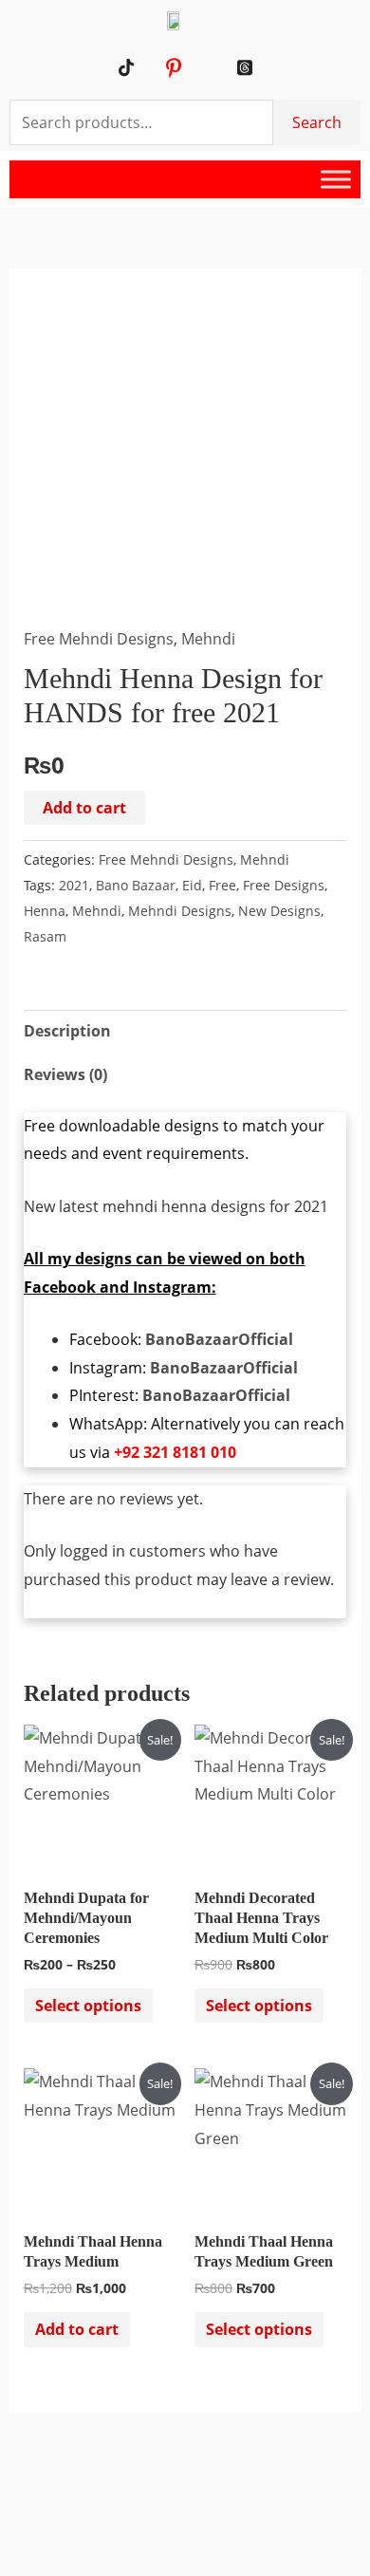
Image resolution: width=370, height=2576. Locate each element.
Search (317, 122)
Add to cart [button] (77, 2329)
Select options (88, 2006)
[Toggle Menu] (336, 180)
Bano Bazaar (136, 885)
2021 (74, 885)
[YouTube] (149, 67)
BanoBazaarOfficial (219, 1339)
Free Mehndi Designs (99, 639)
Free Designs (284, 885)
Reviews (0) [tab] (65, 1074)
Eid (192, 885)
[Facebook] (221, 67)
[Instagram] (197, 67)
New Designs (279, 911)
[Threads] (244, 67)
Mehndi (208, 639)
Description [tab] (67, 1031)
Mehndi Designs (180, 911)
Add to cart (84, 808)
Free (222, 885)
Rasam (45, 936)
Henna (45, 911)
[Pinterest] (173, 67)
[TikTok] (126, 67)
